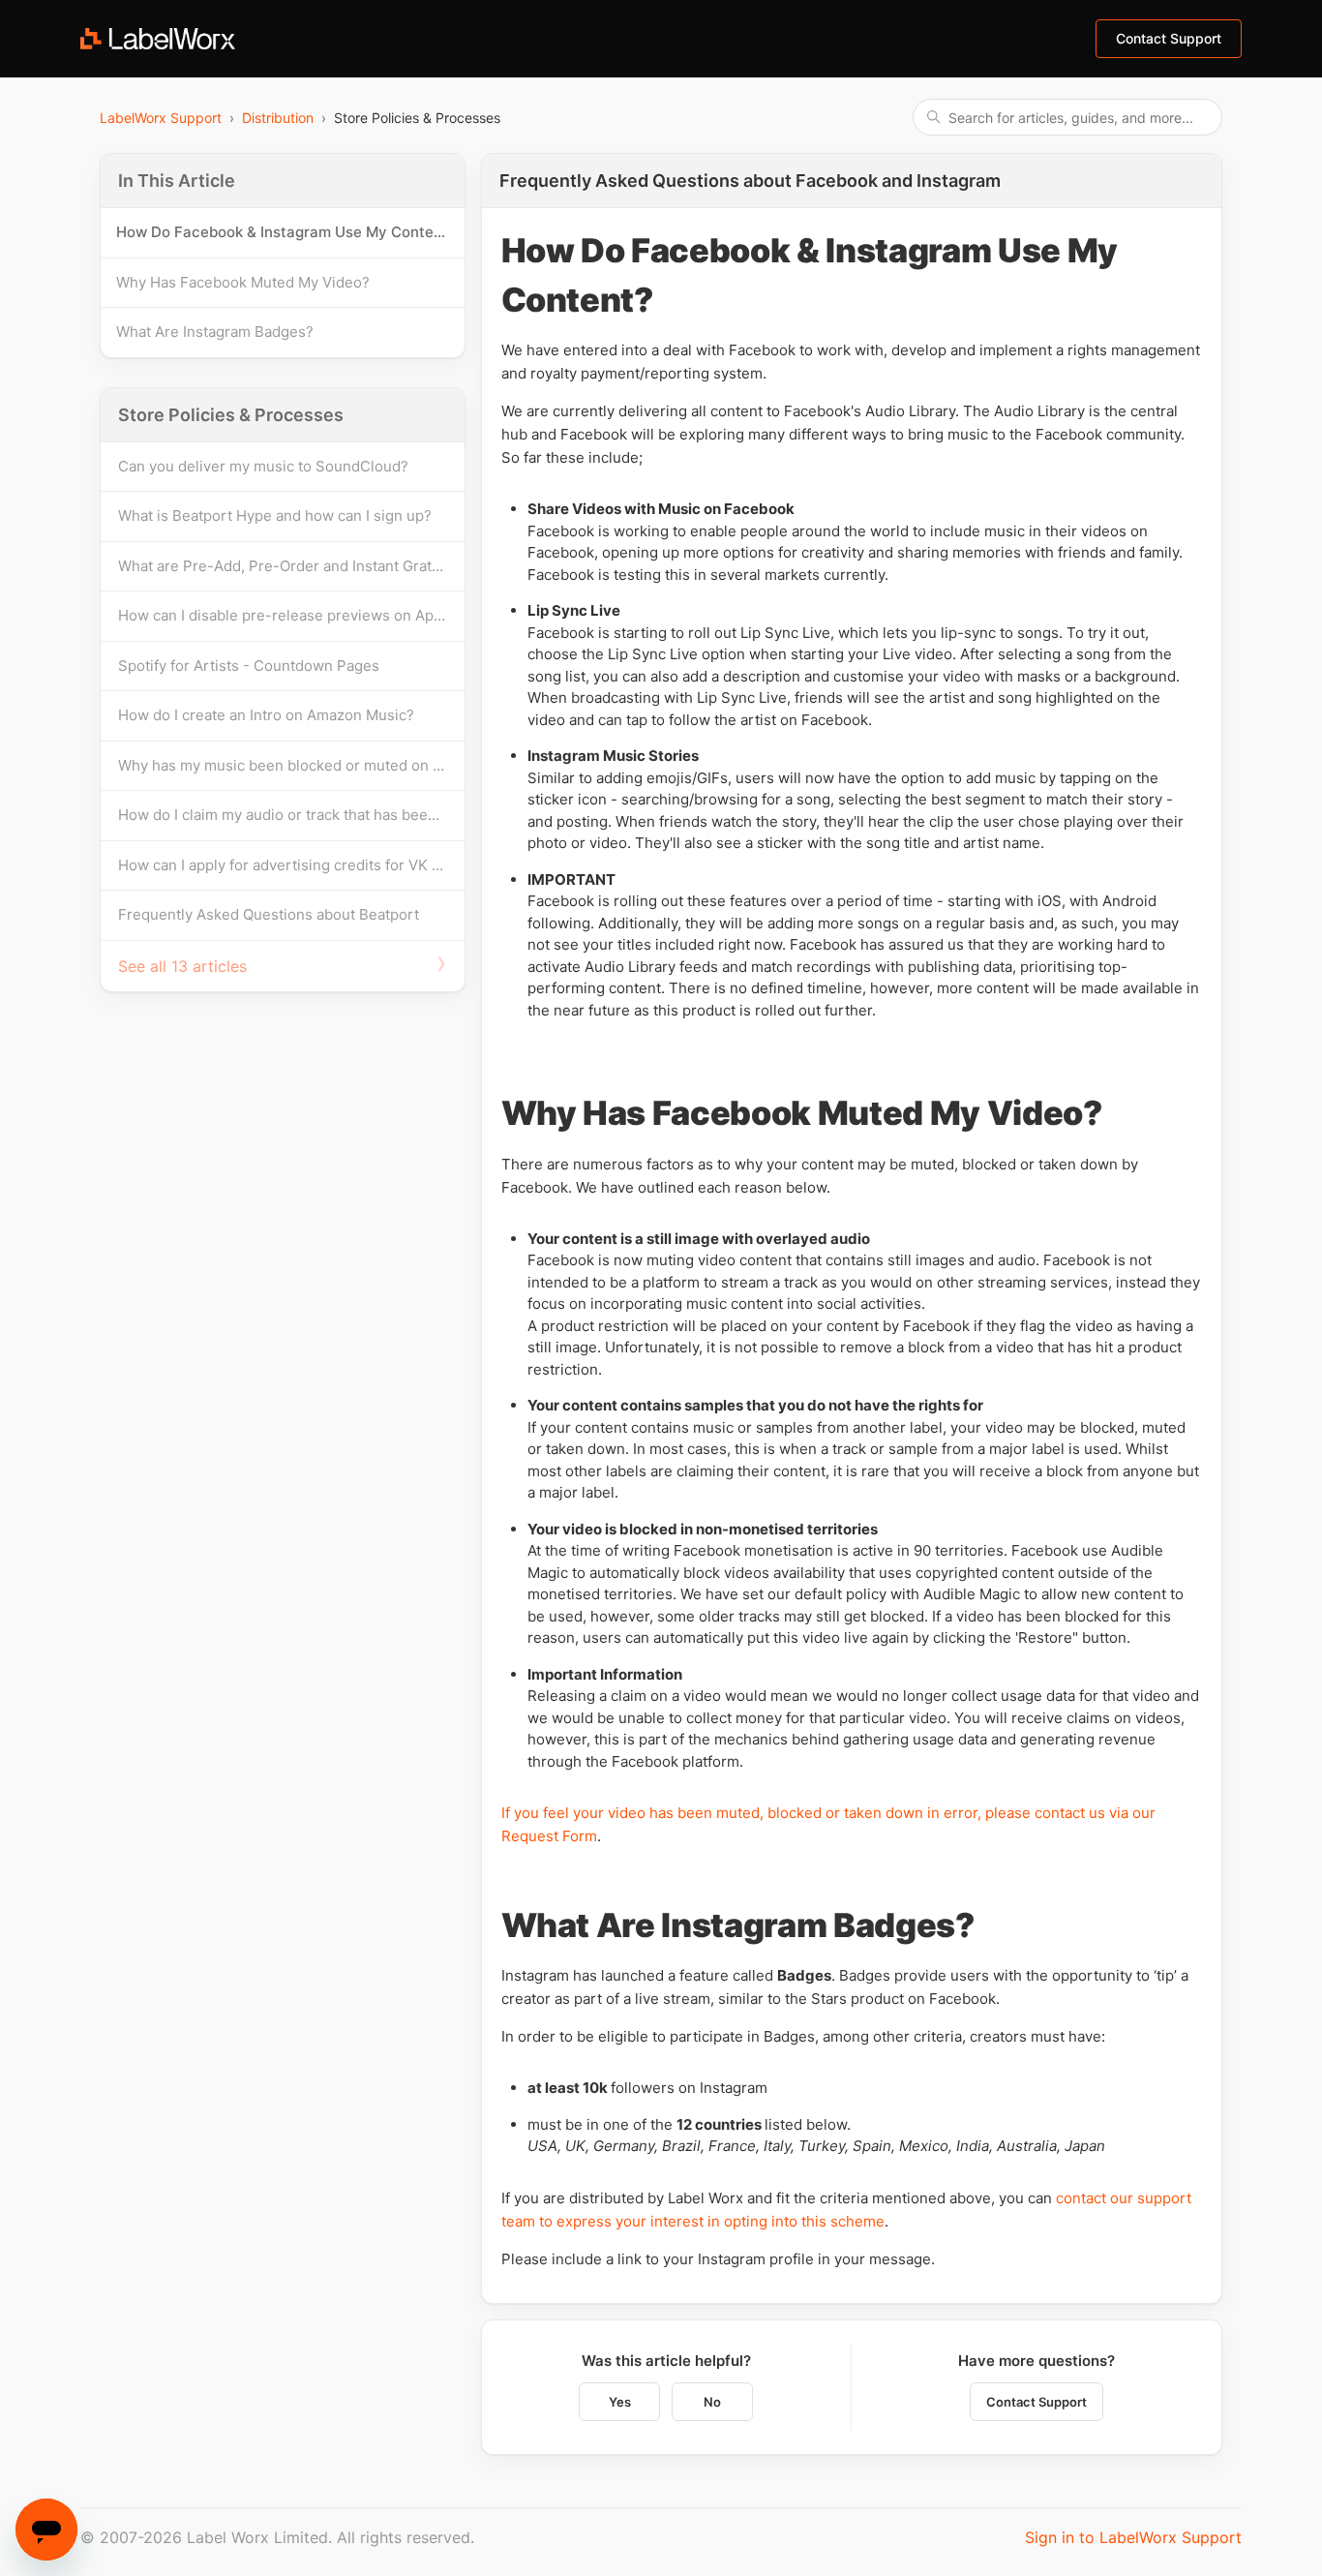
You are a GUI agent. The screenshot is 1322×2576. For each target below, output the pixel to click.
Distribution (278, 118)
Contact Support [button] (1169, 38)
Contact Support (1037, 2402)
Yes (620, 2402)
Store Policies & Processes (231, 415)
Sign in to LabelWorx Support (1133, 2537)
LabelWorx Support (161, 118)
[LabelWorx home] (158, 39)
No (712, 2402)
